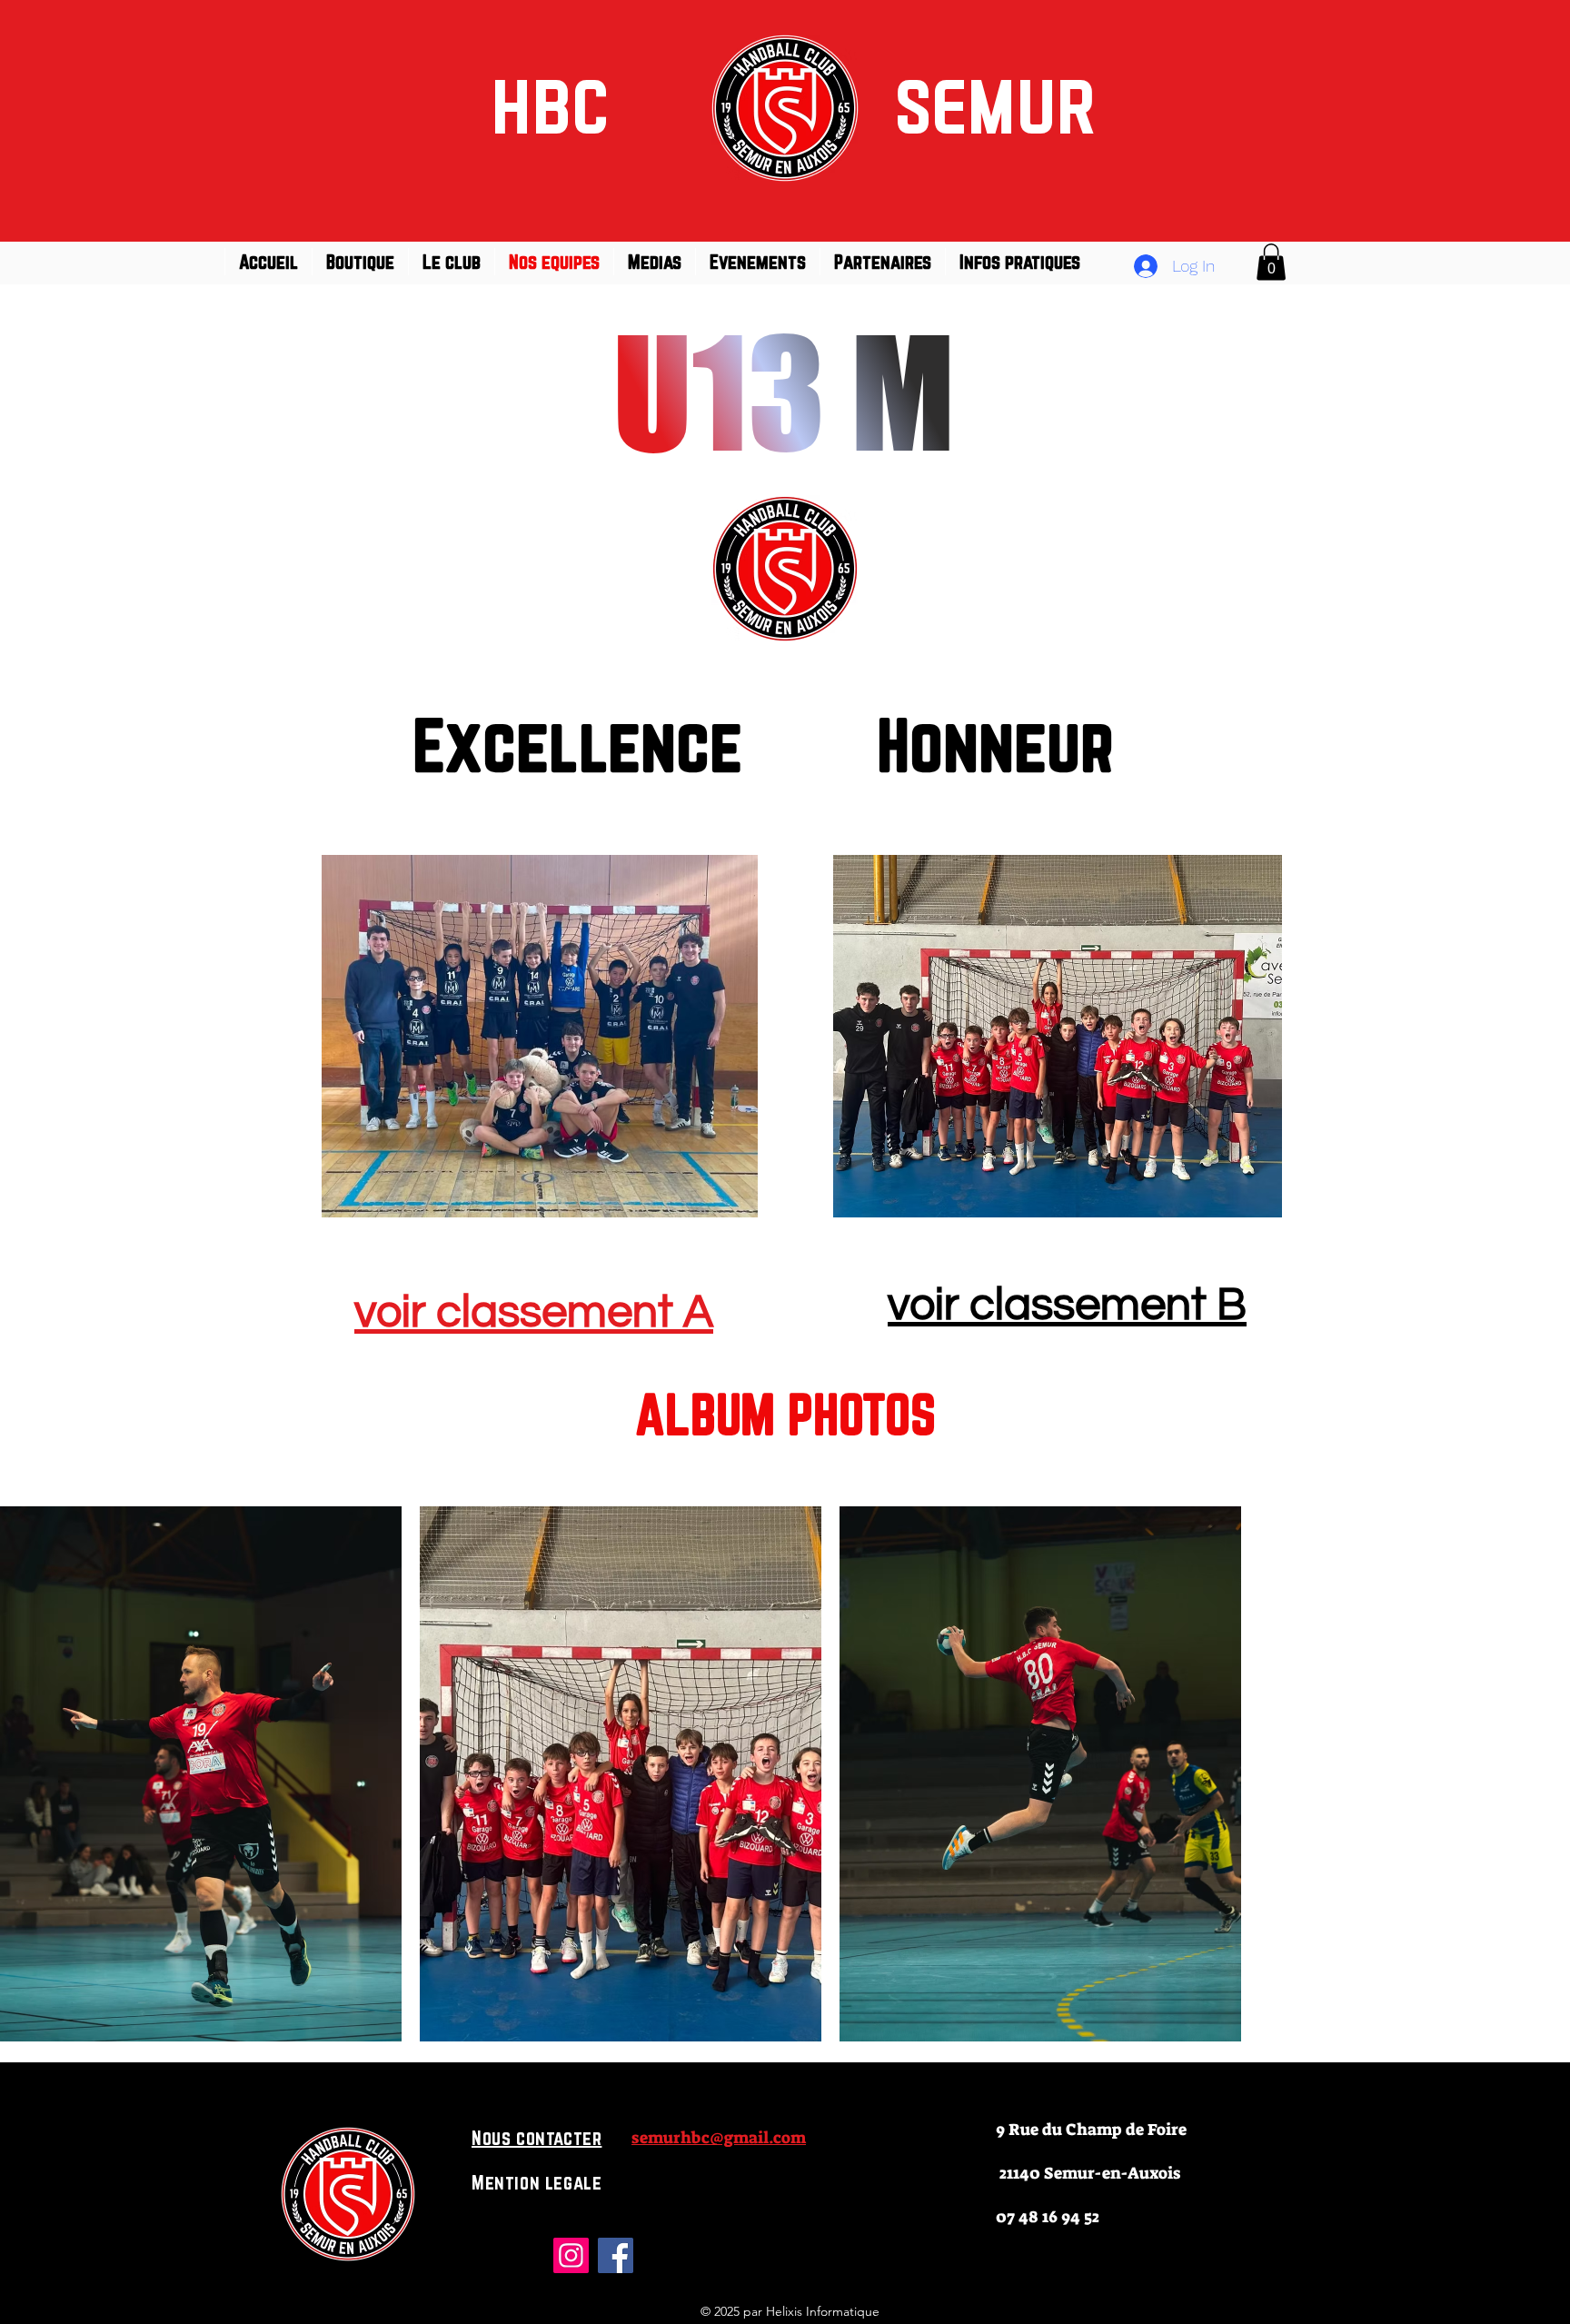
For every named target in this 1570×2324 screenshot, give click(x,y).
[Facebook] (616, 2255)
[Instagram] (571, 2255)
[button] (1271, 262)
